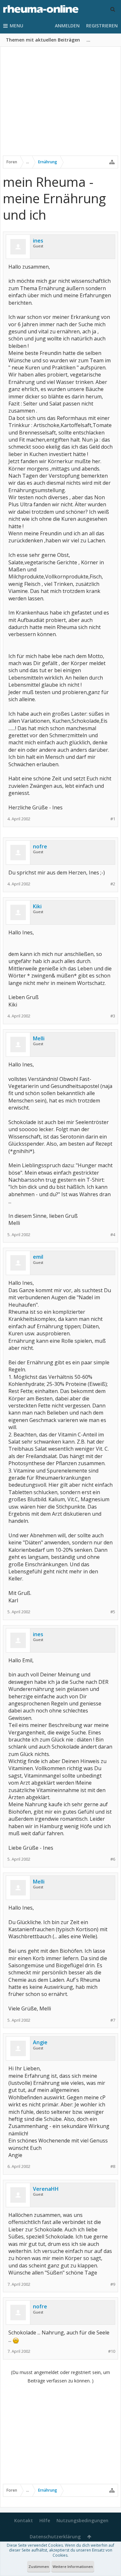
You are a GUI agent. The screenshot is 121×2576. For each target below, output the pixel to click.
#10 (112, 2351)
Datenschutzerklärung (55, 2537)
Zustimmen (39, 2566)
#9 (113, 2284)
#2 (113, 884)
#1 (113, 819)
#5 (113, 1612)
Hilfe (45, 2520)
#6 (113, 1859)
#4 (113, 1235)
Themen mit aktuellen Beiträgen (43, 40)
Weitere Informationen (73, 2566)
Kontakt (24, 2520)
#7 (113, 2020)
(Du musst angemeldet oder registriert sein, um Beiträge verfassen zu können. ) (60, 2376)
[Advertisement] (60, 105)
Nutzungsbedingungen (82, 2520)
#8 (113, 2166)
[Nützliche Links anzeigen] (112, 162)
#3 (113, 1016)
